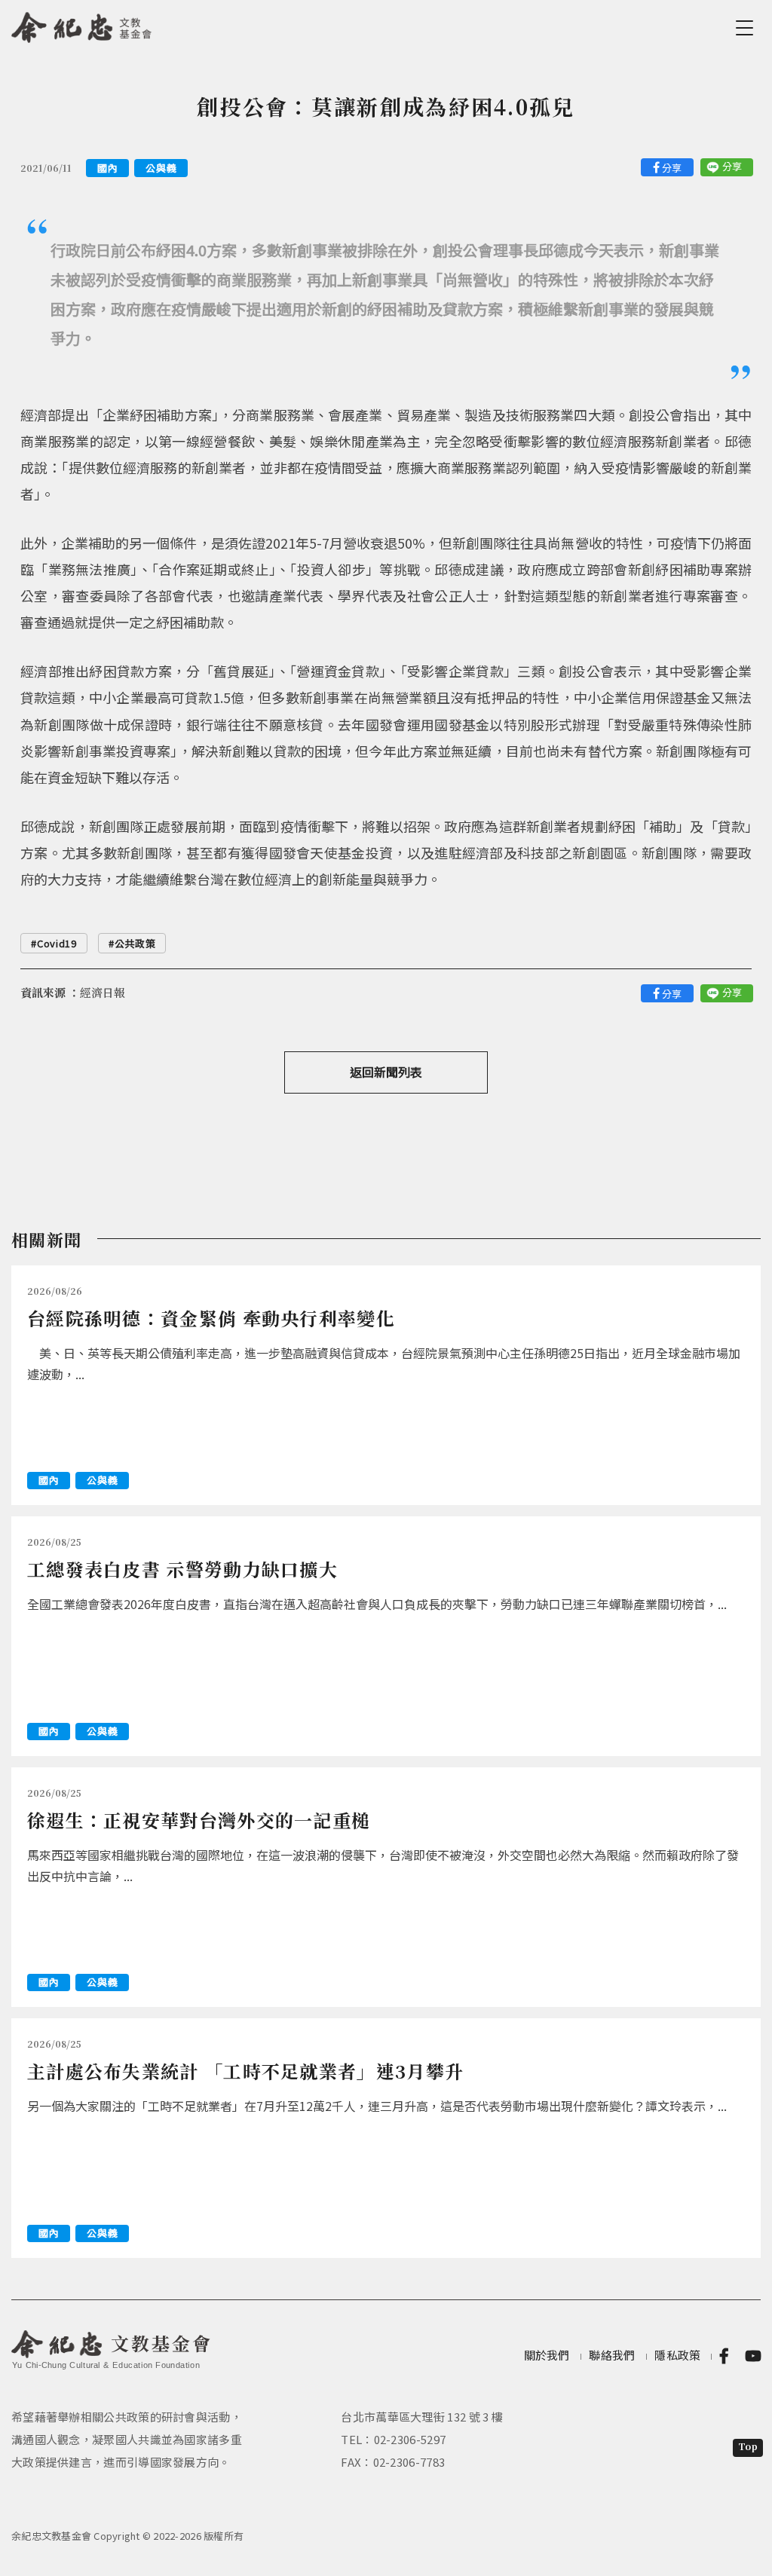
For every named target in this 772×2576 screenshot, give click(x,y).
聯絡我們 (612, 2355)
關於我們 (547, 2355)
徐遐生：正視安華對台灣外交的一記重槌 (199, 1820)
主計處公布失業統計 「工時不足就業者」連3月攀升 (245, 2071)
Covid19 (57, 943)
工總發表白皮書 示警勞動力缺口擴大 (182, 1569)
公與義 (161, 168)
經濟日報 (103, 992)
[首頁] (82, 25)
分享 (672, 168)
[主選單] (747, 28)
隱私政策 (677, 2355)
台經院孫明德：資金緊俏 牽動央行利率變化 (211, 1318)
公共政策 (135, 943)
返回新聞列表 (386, 1072)
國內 (107, 168)
